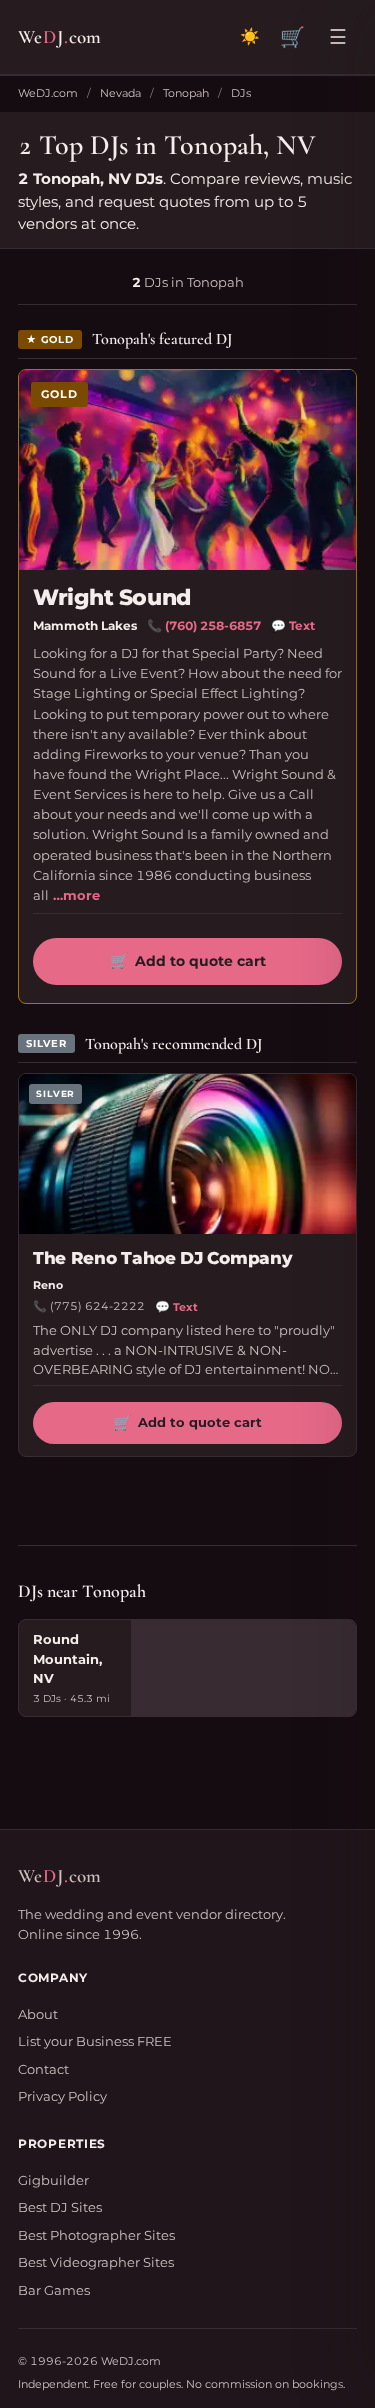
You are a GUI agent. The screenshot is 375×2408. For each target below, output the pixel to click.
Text (293, 625)
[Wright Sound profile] (187, 470)
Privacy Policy (62, 2096)
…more (76, 895)
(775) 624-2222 (97, 1306)
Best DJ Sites (60, 2207)
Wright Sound (112, 597)
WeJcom (59, 36)
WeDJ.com (48, 93)
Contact (43, 2069)
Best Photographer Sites (96, 2235)
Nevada (120, 93)
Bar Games (54, 2290)
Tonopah (186, 93)
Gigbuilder (53, 2180)
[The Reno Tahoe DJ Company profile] (187, 1154)
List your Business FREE (95, 2041)
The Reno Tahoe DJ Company (162, 1258)
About (38, 2014)
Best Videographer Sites (96, 2262)
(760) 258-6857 (213, 625)
